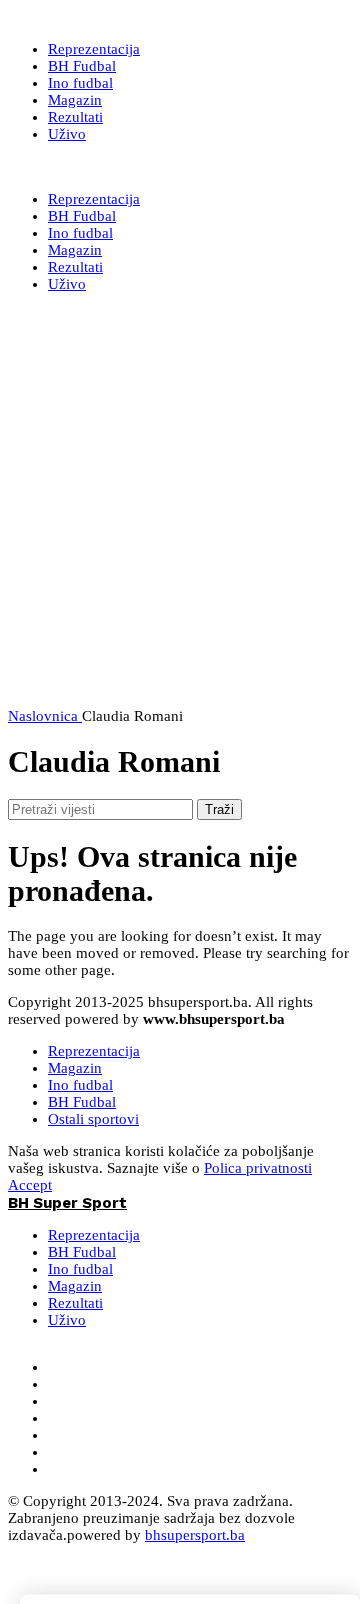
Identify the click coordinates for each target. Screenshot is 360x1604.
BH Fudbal (82, 1102)
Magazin (75, 1068)
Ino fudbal (80, 1085)
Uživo (67, 1320)
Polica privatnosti (258, 1168)
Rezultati (75, 1303)
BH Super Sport (67, 167)
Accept (30, 1185)
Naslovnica (45, 716)
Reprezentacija (94, 1051)
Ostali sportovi (93, 1119)
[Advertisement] (180, 528)
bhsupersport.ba (195, 1535)
